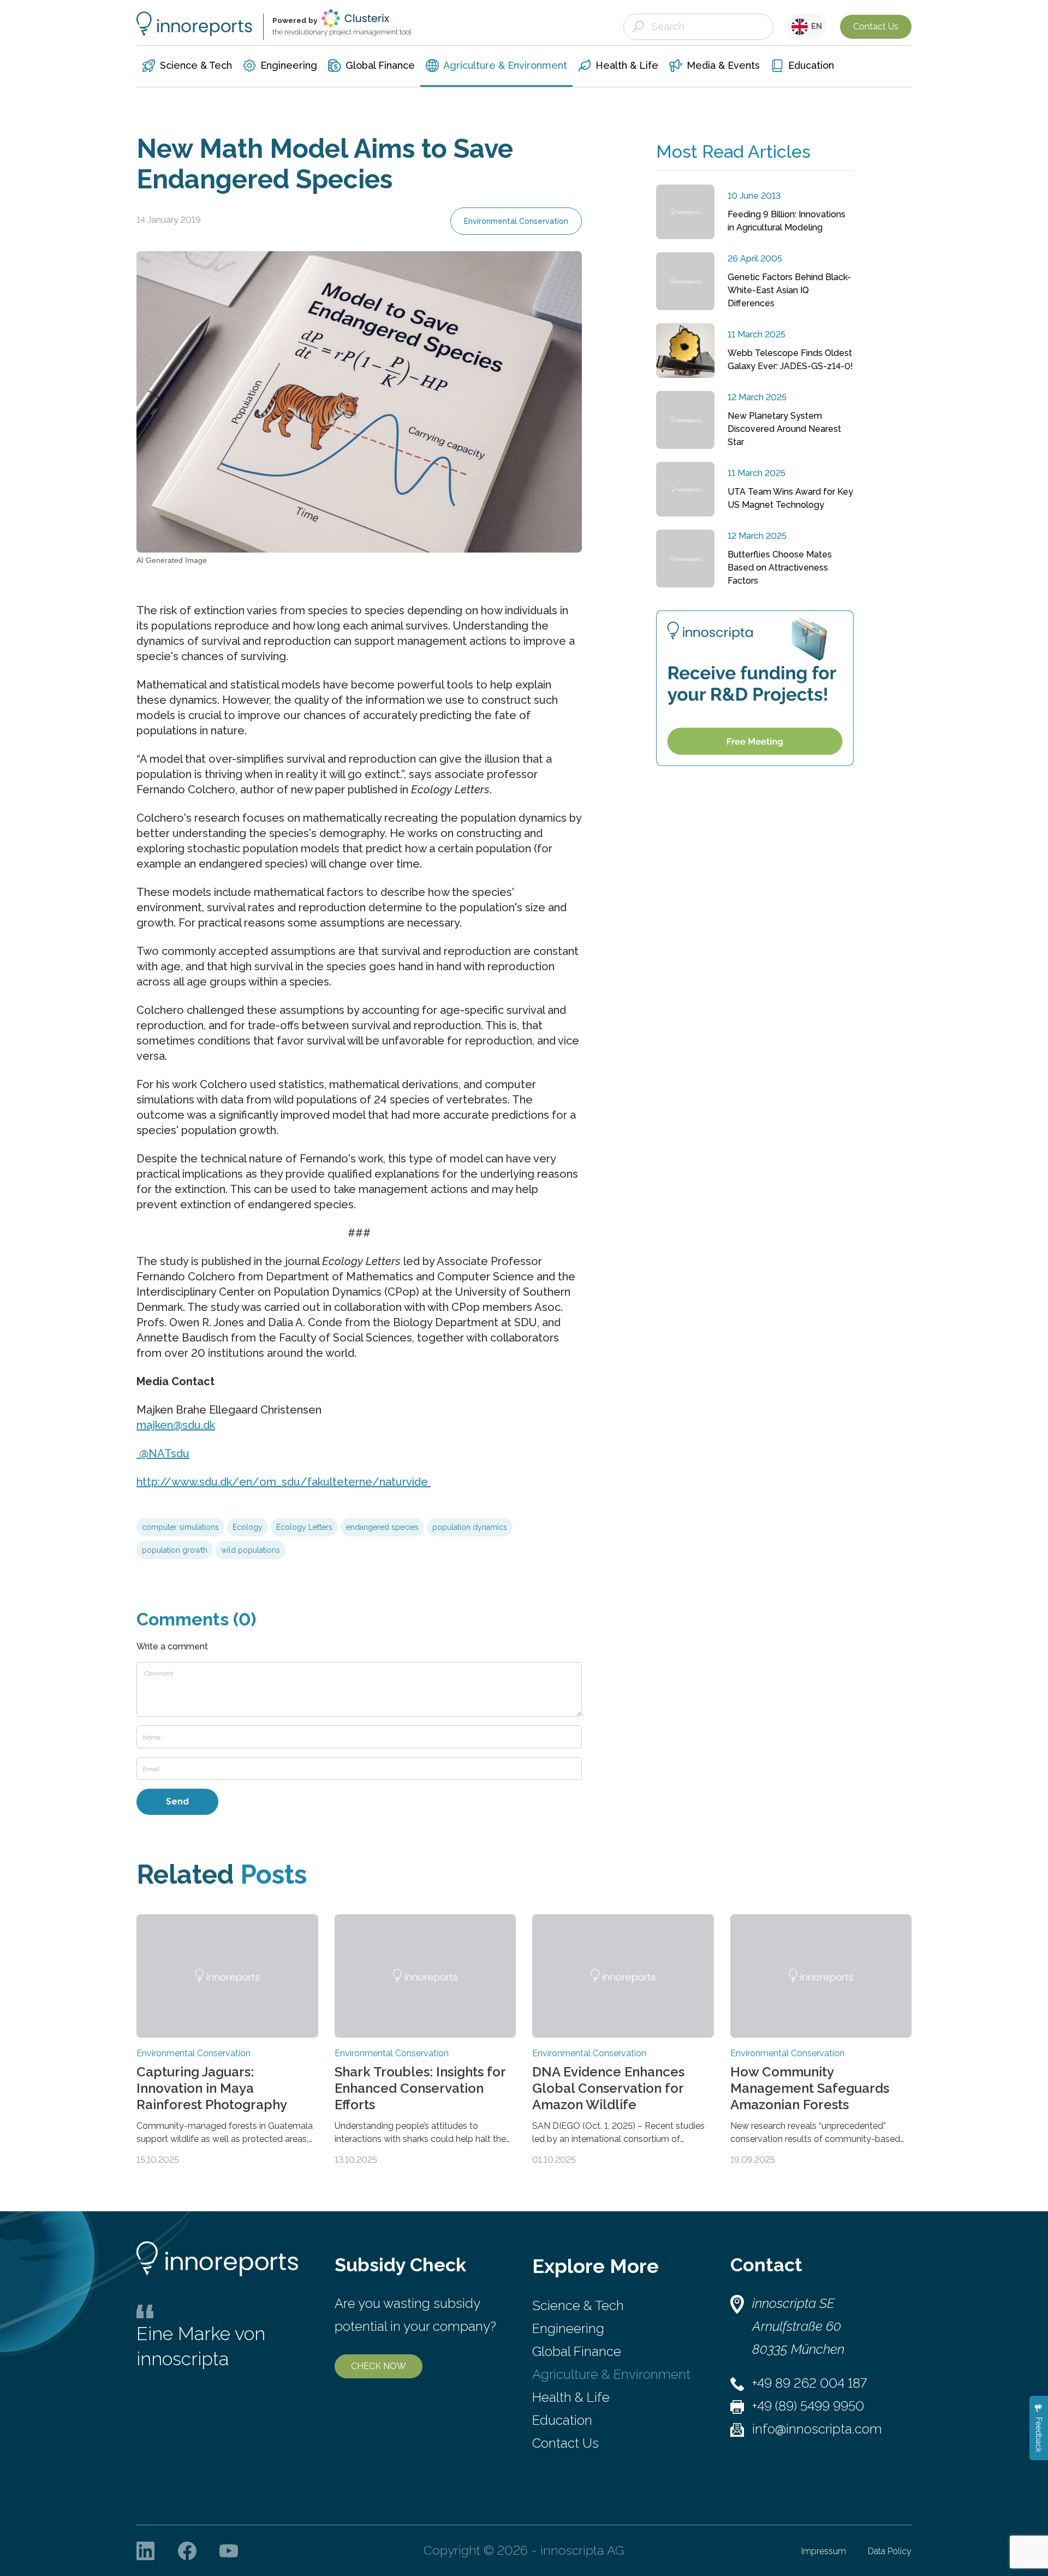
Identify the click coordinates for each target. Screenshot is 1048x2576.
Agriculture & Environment (611, 2374)
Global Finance (577, 2351)
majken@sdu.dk (176, 1425)
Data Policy (890, 2551)
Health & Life (571, 2397)
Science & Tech (578, 2305)
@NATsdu (163, 1453)
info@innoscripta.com (817, 2429)
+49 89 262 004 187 (809, 2383)
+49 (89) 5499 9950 (808, 2406)
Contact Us (876, 26)
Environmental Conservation (516, 221)
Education (562, 2420)
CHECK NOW (379, 2366)
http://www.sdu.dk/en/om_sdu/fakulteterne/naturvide (284, 1482)
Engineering (568, 2328)
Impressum (824, 2551)
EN (815, 26)
